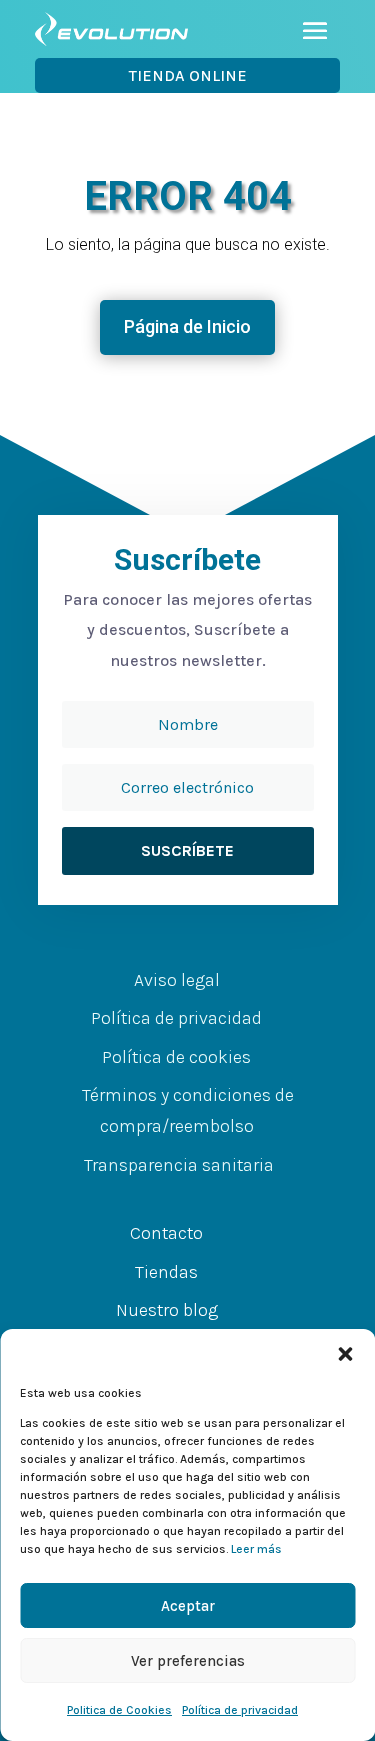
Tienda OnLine (188, 75)
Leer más (256, 1549)
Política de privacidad (240, 1710)
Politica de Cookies (119, 1710)
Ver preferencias (188, 1661)
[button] (345, 1354)
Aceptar (188, 1606)
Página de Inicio (187, 326)
